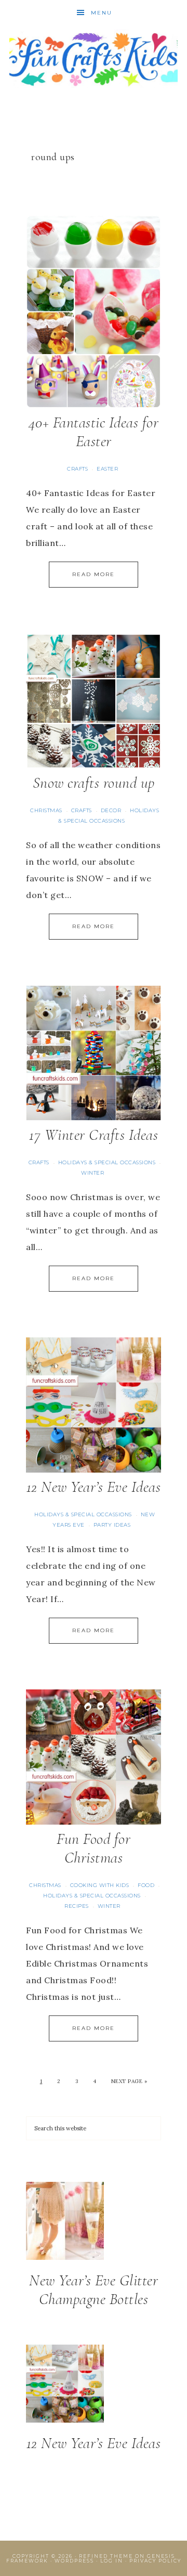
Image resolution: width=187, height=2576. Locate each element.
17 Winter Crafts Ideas (94, 1135)
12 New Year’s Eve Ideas (94, 1487)
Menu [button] (102, 13)
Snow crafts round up (94, 783)
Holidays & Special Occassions (107, 1162)
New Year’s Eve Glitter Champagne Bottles (94, 2290)
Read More (94, 574)
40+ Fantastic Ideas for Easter (94, 432)
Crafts (77, 469)
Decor (111, 810)
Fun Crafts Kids (94, 58)
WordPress (74, 2561)
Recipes (77, 1906)
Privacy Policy (155, 2561)
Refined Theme (106, 2556)
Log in (112, 2561)
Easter (107, 469)
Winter (92, 1173)
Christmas (46, 810)
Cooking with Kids (100, 1885)
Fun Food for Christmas (94, 1848)
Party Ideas (112, 1525)
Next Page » (129, 2081)
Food (146, 1885)
